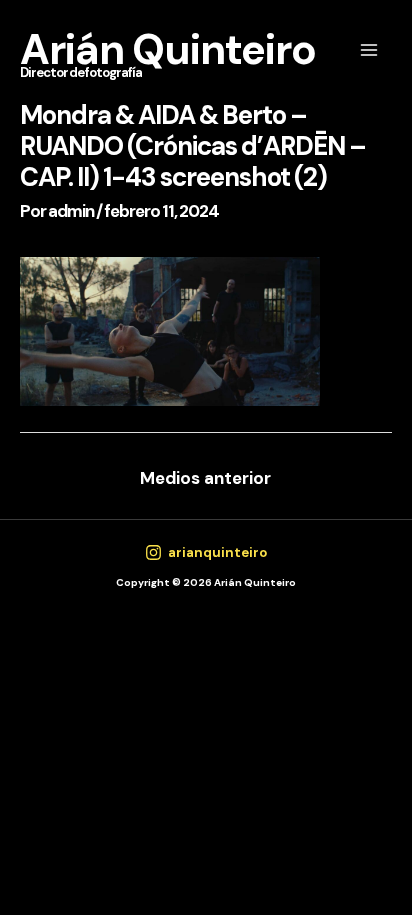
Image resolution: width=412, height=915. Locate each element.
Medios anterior (205, 478)
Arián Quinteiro (168, 49)
